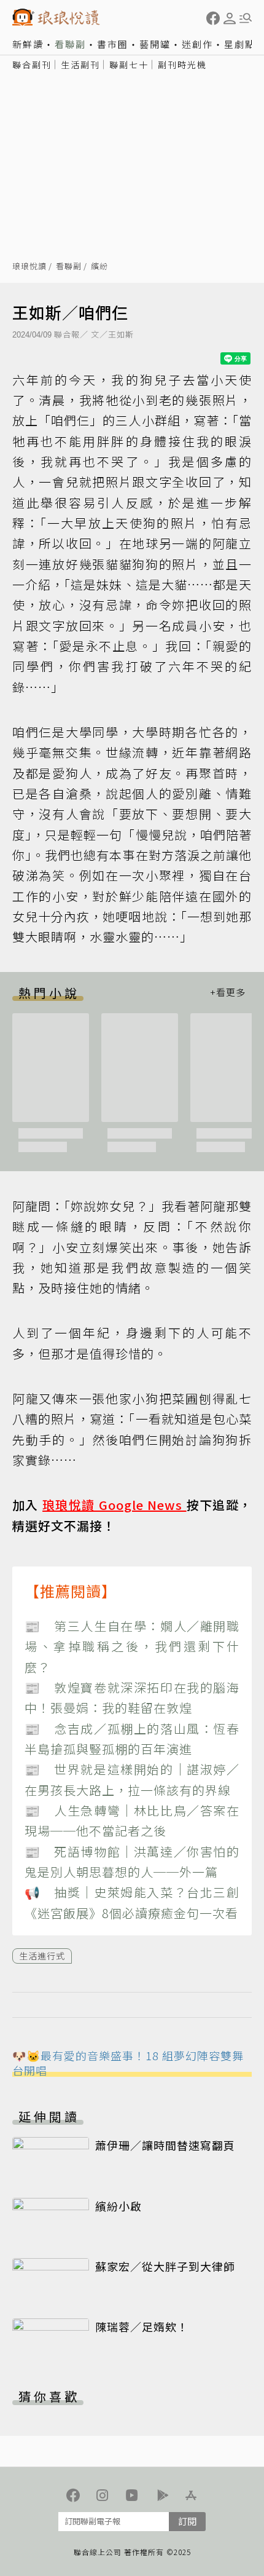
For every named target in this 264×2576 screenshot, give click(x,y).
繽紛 (99, 267)
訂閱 (187, 2521)
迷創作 (197, 44)
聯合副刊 (32, 65)
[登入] (230, 18)
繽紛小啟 (118, 2206)
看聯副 (70, 44)
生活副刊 (80, 65)
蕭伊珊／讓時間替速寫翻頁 (165, 2145)
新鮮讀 (28, 44)
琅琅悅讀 (29, 267)
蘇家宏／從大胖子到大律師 (165, 2266)
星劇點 (240, 44)
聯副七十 (129, 65)
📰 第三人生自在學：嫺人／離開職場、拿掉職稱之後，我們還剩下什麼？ (132, 1646)
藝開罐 (155, 44)
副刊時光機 (182, 65)
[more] (228, 993)
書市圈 (113, 44)
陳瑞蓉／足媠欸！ (142, 2326)
